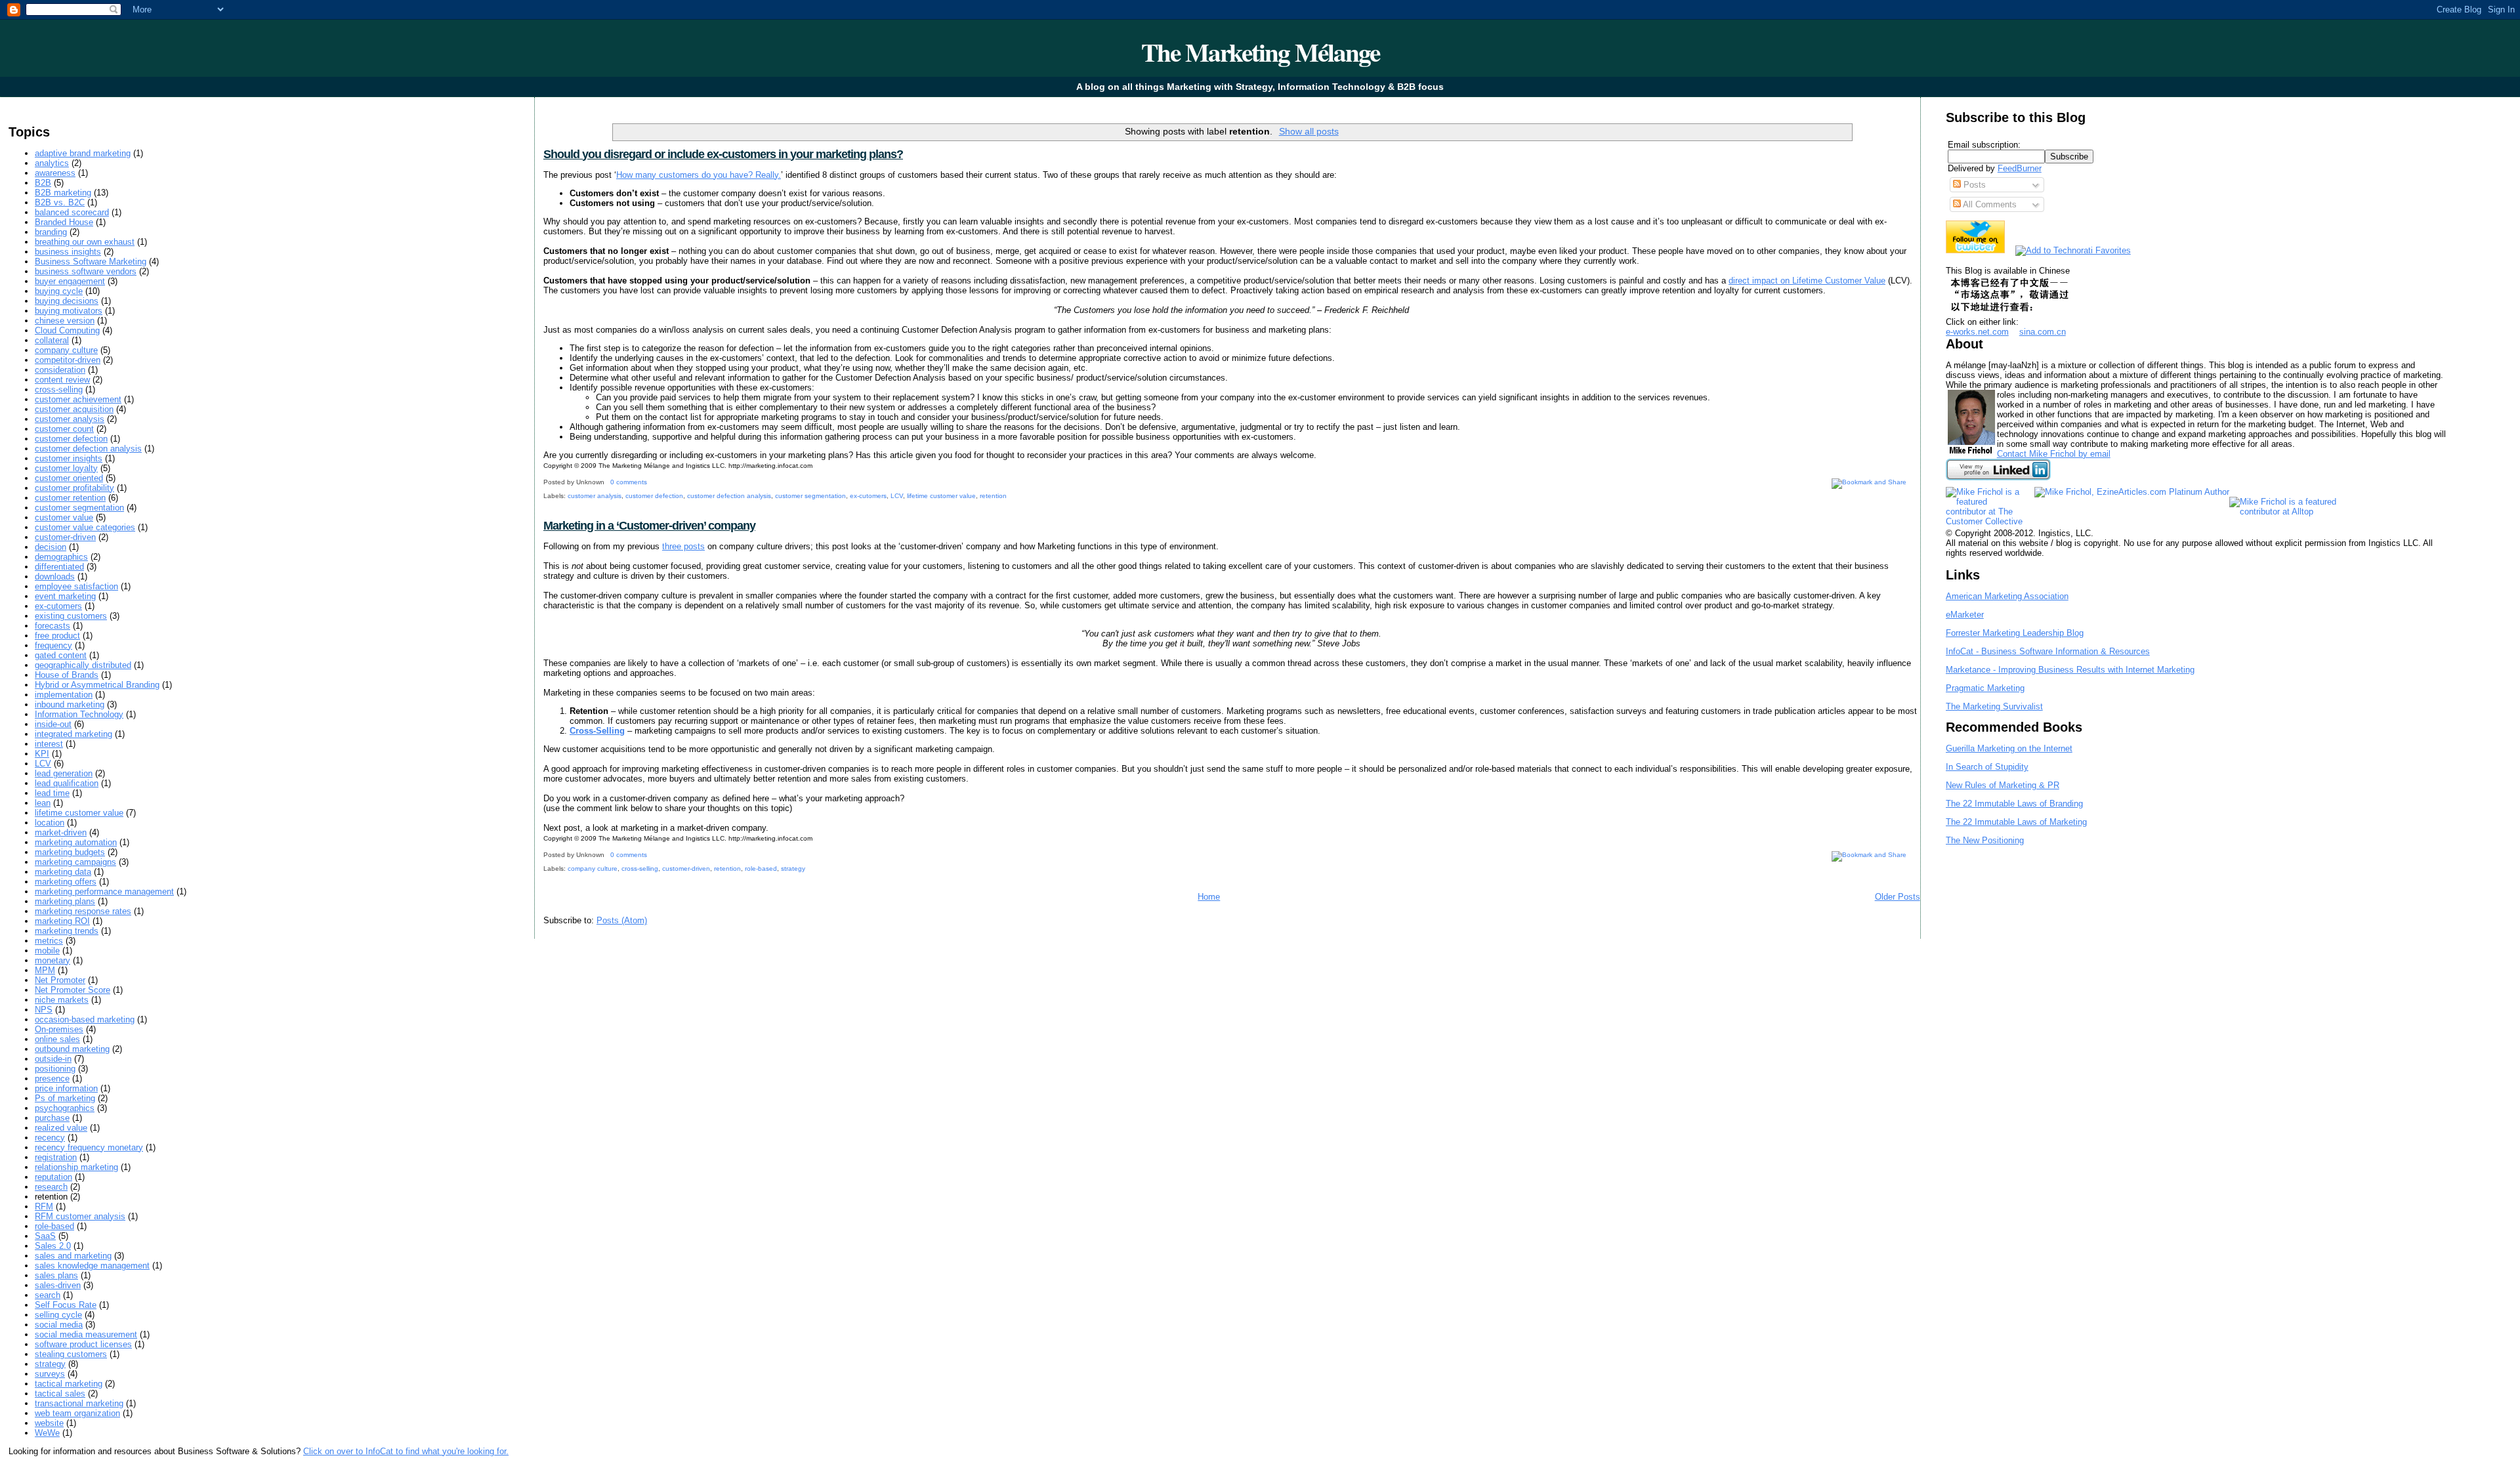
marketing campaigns (75, 862)
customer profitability (74, 488)
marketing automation (76, 842)
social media (59, 1325)
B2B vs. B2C (60, 202)
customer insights (69, 458)
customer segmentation (79, 508)
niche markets (62, 1000)
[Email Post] (650, 482)
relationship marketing (76, 1167)
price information (66, 1088)
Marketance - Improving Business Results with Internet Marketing (2070, 670)
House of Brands (67, 675)
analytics (52, 163)
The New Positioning (1985, 840)
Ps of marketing (65, 1098)
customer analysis (70, 419)
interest (49, 744)
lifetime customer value (79, 813)
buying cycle (59, 291)
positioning (55, 1069)
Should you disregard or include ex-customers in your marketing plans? (723, 154)
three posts (683, 546)
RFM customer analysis (80, 1216)
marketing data (63, 872)
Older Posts (1898, 897)
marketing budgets (70, 852)
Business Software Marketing (91, 262)
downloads (55, 576)
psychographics (65, 1108)
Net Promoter (60, 980)
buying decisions (67, 301)
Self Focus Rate (66, 1305)
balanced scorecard (72, 212)
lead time (52, 793)
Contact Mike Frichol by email (2054, 454)
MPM (45, 970)
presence (52, 1079)
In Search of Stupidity (1987, 767)
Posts (1973, 185)
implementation (64, 695)
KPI (42, 754)
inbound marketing (70, 704)
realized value (61, 1128)
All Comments (1989, 204)
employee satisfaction (76, 586)
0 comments (629, 482)
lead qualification (67, 783)
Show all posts (1309, 131)
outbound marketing (72, 1049)
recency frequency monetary (89, 1147)
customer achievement (78, 399)
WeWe (47, 1433)
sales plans (56, 1275)
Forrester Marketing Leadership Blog (2015, 633)
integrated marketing (73, 734)
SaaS (45, 1236)
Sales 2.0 (53, 1246)
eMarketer (1965, 615)
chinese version (65, 321)
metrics (49, 941)
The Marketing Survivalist (1994, 706)
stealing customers (71, 1354)
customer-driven (65, 537)
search (48, 1295)
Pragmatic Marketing (1985, 688)
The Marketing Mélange (1260, 52)
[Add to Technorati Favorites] (2073, 250)
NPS (44, 1010)
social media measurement (86, 1334)
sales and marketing (73, 1256)
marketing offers (66, 882)
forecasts (52, 626)
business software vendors (86, 271)
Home (1209, 897)
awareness (55, 173)
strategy (50, 1364)
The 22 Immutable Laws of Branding (2014, 804)
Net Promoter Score (73, 990)
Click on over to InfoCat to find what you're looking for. (406, 1451)
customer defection (71, 439)
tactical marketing (69, 1384)
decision (51, 547)
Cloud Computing (67, 330)
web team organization (77, 1413)
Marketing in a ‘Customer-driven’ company (649, 526)
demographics (61, 557)
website (49, 1423)
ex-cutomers (58, 606)
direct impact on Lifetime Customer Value (1807, 281)
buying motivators (69, 311)
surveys (50, 1374)
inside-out (53, 724)
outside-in (53, 1059)
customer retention (70, 498)
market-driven (61, 832)
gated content (61, 655)
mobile (47, 951)
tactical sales (60, 1393)
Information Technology (79, 714)
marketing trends (67, 931)
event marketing (65, 596)
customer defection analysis (88, 449)
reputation (53, 1177)
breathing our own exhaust (85, 242)
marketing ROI (62, 921)
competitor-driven (68, 360)
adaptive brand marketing (83, 153)
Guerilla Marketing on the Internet (2009, 748)
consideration (60, 370)
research (51, 1187)
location (50, 823)
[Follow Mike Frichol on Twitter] (1975, 250)
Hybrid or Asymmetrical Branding (97, 685)
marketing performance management (104, 891)
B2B (43, 183)
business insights (68, 252)
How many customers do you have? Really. (699, 175)
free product (57, 636)
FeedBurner (2020, 168)
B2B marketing (63, 193)
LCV (43, 764)
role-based (54, 1226)
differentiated (59, 567)
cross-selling (59, 389)
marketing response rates (83, 911)
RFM (44, 1206)
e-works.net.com (1977, 332)
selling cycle (58, 1315)
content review (62, 380)
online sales (57, 1039)
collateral (52, 340)
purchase (52, 1118)
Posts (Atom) (622, 920)
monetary (52, 960)
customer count (64, 429)
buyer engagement (70, 281)
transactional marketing (79, 1403)
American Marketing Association (2007, 596)
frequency (53, 645)
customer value (64, 517)
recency (50, 1138)
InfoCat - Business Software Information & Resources (2048, 651)
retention (993, 496)
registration (56, 1157)
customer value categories (85, 527)
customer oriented (69, 478)
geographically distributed (83, 665)
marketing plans (65, 901)
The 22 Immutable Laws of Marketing (2016, 822)
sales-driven (58, 1285)
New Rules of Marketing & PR (2003, 785)
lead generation (64, 773)
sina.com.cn (2043, 332)
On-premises (59, 1029)
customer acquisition (74, 409)
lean (43, 803)
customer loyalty (66, 468)
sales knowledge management (92, 1266)
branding (51, 232)
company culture (66, 350)
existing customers (71, 616)
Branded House (64, 222)
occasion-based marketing (85, 1019)
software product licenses (83, 1344)
